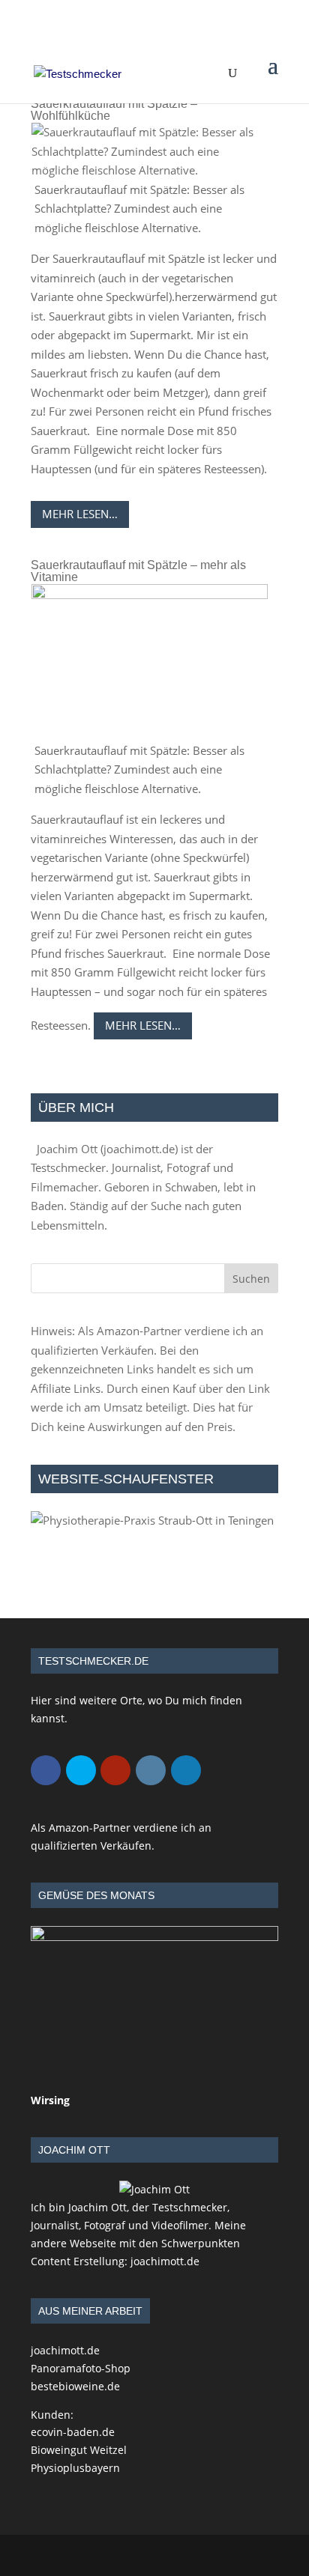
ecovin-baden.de (73, 2432)
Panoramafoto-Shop (81, 2368)
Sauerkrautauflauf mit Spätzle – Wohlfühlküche (114, 110)
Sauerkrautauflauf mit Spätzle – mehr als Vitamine (138, 571)
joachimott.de (139, 1149)
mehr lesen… (80, 514)
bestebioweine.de (75, 2386)
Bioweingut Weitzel (79, 2450)
